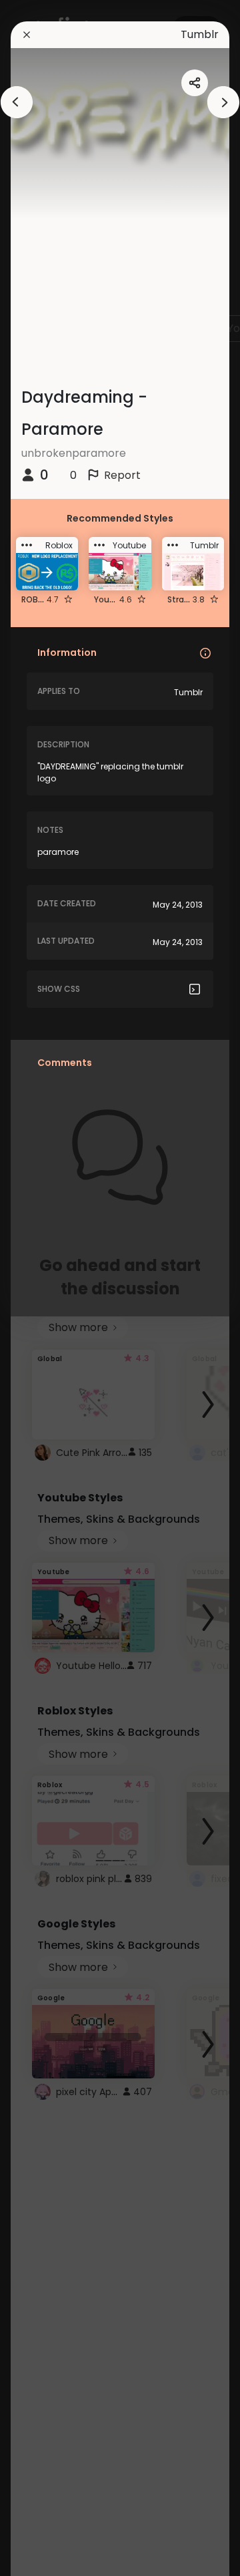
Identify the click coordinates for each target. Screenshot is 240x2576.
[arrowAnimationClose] (17, 102)
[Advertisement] (53, 1288)
